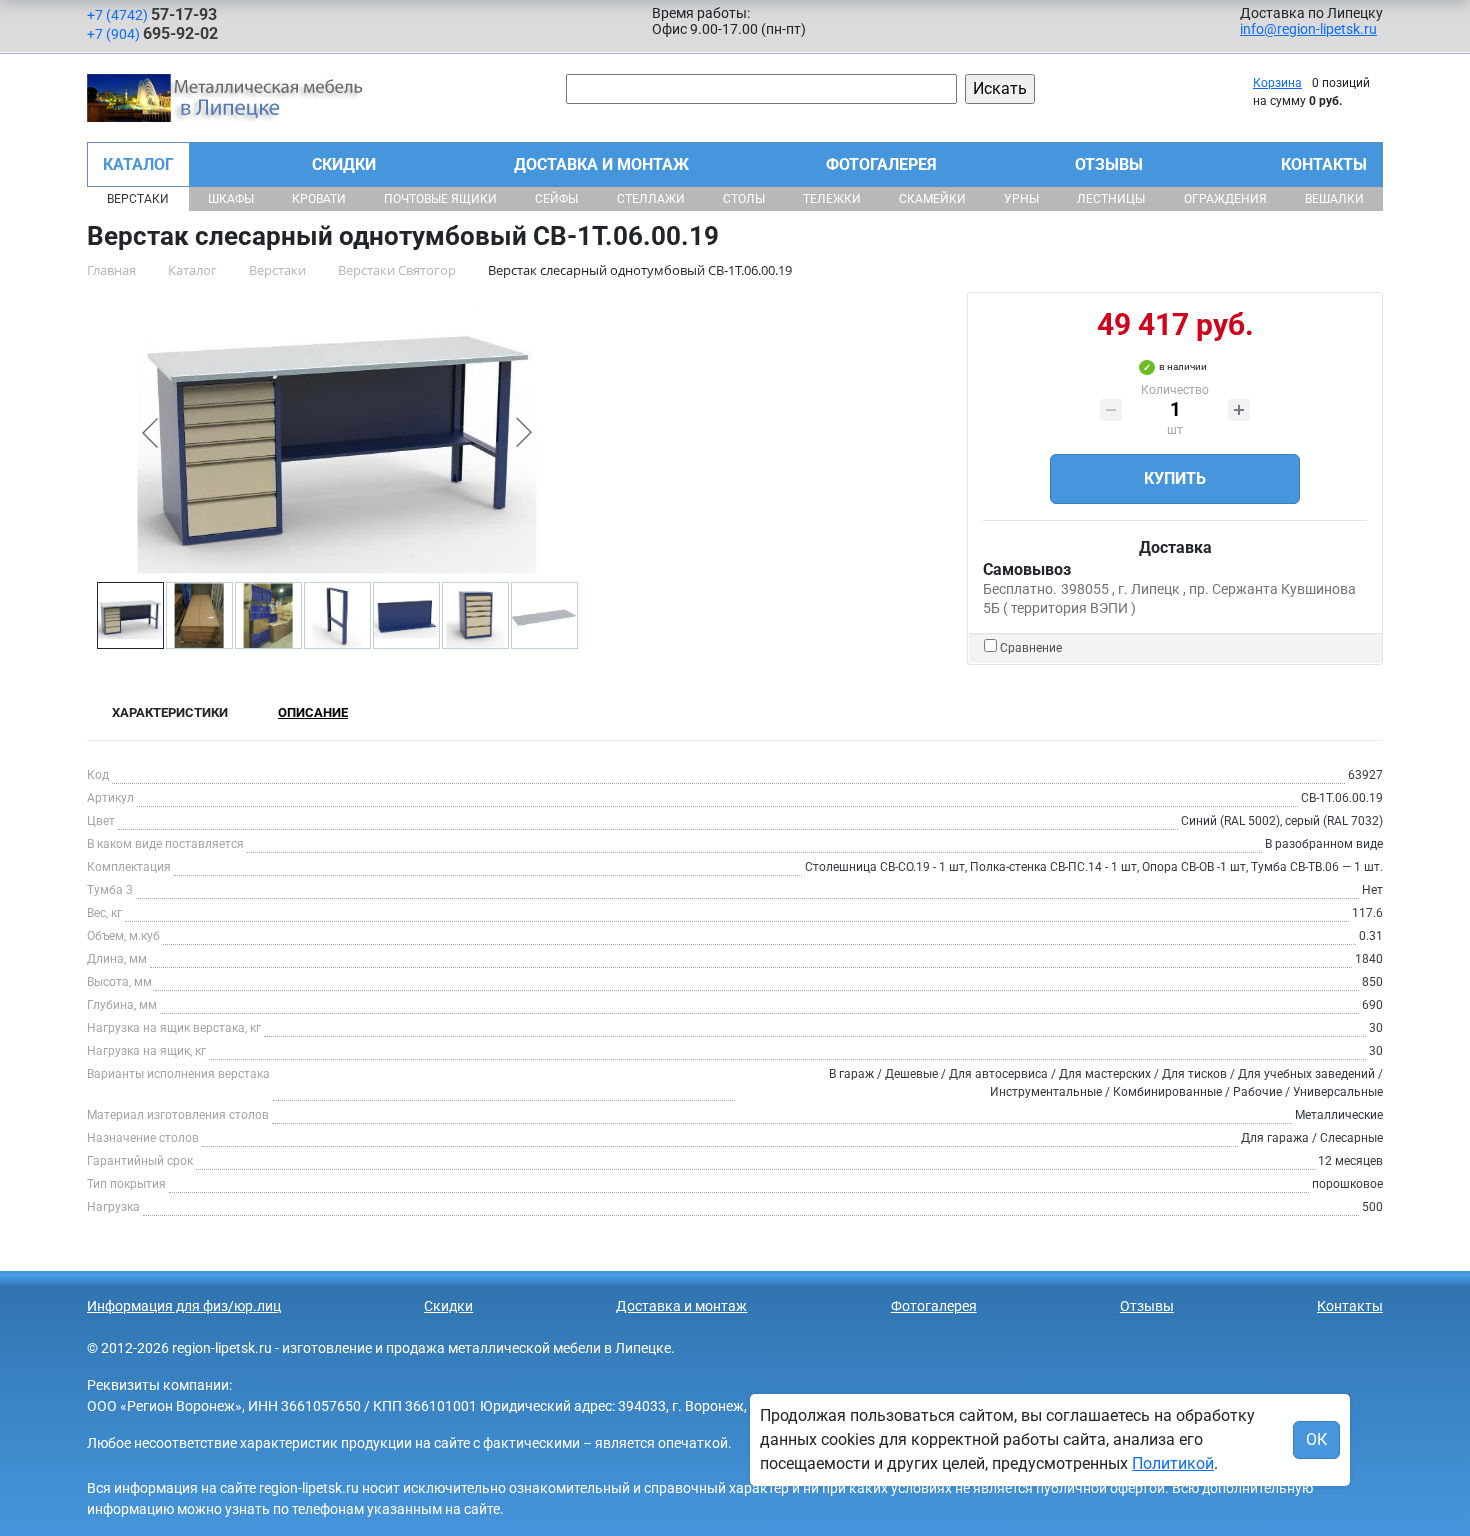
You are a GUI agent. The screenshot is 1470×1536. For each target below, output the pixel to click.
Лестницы (1111, 199)
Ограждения (1225, 199)
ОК (1316, 1439)
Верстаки (138, 199)
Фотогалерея (881, 164)
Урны (1021, 199)
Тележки (832, 199)
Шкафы (231, 199)
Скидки (344, 164)
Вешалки (1334, 199)
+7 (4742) (152, 14)
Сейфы (556, 199)
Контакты (1324, 164)
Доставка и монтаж (601, 164)
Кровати (319, 199)
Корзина (1277, 83)
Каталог (138, 164)
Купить (1175, 478)
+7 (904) (152, 33)
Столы (744, 199)
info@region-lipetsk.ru (1308, 29)
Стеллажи (651, 199)
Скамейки (932, 199)
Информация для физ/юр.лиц (184, 1306)
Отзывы (1109, 164)
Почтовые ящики (440, 199)
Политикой (1173, 1463)
